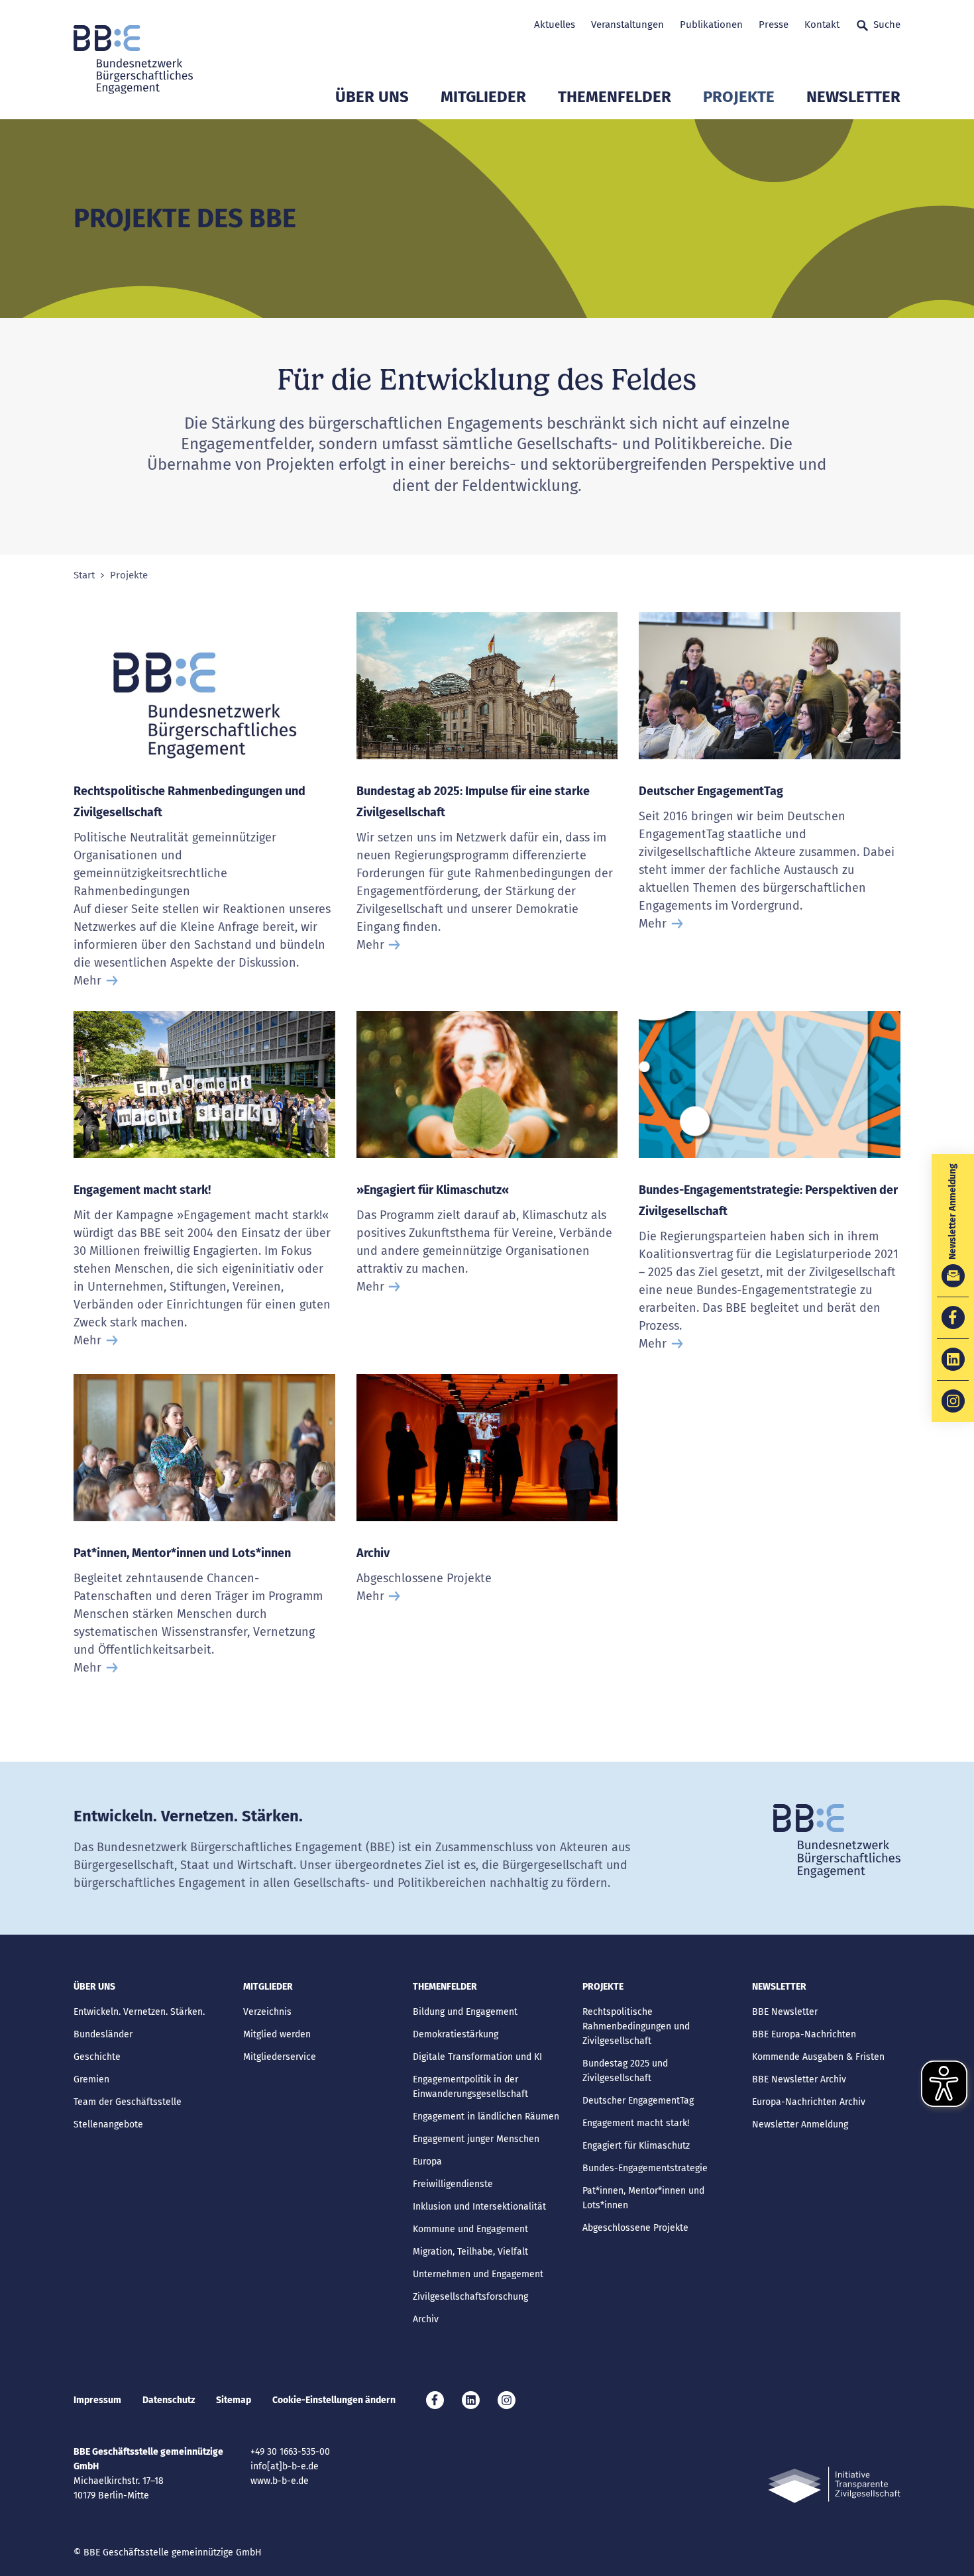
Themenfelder (615, 97)
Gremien (91, 2079)
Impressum (97, 2400)
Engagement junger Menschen (476, 2139)
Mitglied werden (277, 2034)
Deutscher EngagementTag (711, 791)
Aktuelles (555, 25)
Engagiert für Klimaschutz (636, 2146)
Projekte (739, 97)
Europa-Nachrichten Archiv (809, 2102)
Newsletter (853, 97)
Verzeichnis (267, 2012)
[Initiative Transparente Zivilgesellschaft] (834, 2485)
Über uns (372, 97)
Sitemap (234, 2400)
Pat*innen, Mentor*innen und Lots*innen (182, 1553)
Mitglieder (483, 97)
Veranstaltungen (627, 25)
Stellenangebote (108, 2124)
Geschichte (97, 2057)
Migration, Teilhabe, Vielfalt (470, 2252)
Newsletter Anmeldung (800, 2124)
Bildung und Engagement (465, 2012)
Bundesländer (103, 2034)
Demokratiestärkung (456, 2034)
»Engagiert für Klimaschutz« (433, 1190)
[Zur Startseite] (133, 60)
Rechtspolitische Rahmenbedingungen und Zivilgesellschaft (636, 2026)
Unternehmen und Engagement (478, 2274)
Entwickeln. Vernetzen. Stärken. (139, 2012)
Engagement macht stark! (142, 1190)
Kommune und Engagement (470, 2229)
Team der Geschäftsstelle (128, 2102)
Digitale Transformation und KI (477, 2057)
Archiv (373, 1553)
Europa (427, 2162)
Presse (774, 25)
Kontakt (822, 25)
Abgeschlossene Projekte (635, 2228)
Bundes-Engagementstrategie (645, 2168)
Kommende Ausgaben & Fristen (818, 2057)
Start (84, 575)
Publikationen (711, 25)
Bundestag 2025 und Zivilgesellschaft (625, 2071)
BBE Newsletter (785, 2012)
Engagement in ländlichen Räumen (486, 2117)
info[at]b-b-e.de (285, 2466)
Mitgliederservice (280, 2057)
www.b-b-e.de (280, 2481)
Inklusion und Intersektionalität (479, 2207)
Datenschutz (169, 2400)
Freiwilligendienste (453, 2184)
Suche (887, 25)
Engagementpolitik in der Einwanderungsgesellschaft (470, 2087)
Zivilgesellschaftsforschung (470, 2297)
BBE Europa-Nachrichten (804, 2034)
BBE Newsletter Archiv (799, 2079)
